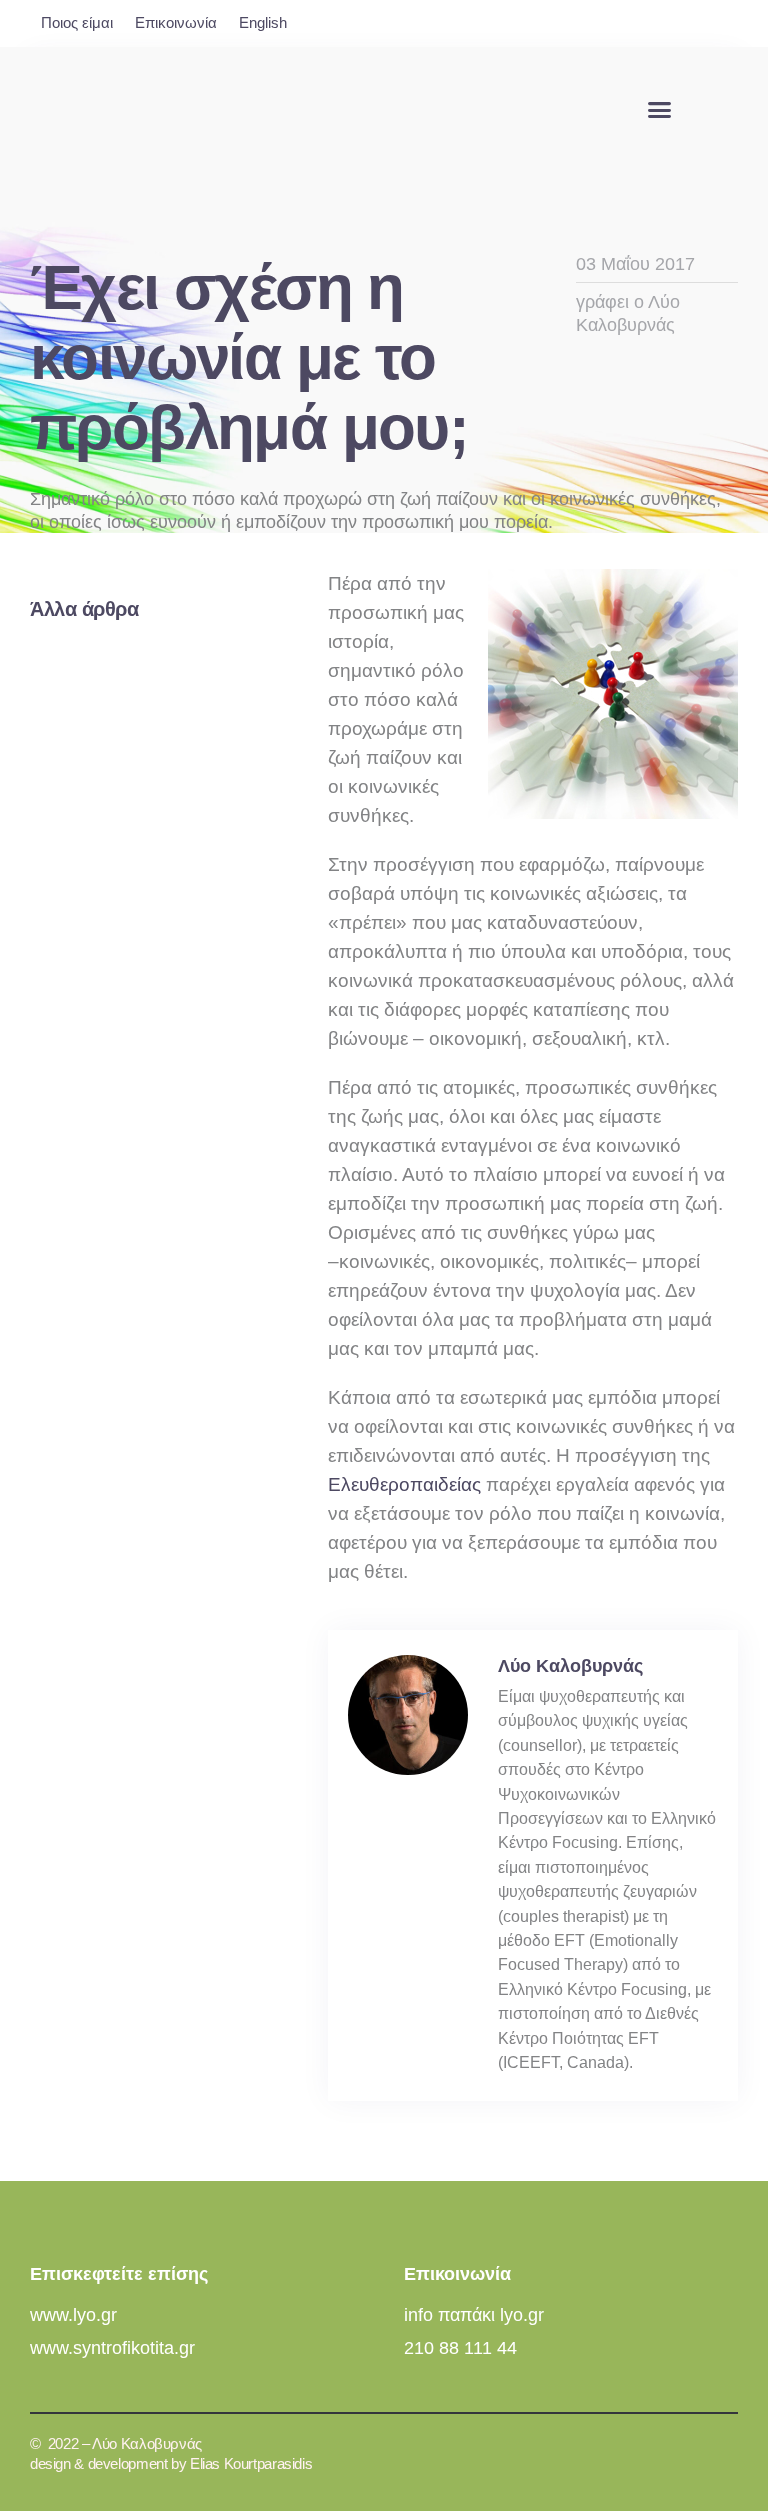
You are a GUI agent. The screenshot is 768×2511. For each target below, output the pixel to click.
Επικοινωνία (176, 22)
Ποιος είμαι (77, 22)
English (263, 22)
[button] (659, 110)
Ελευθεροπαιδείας (404, 1484)
